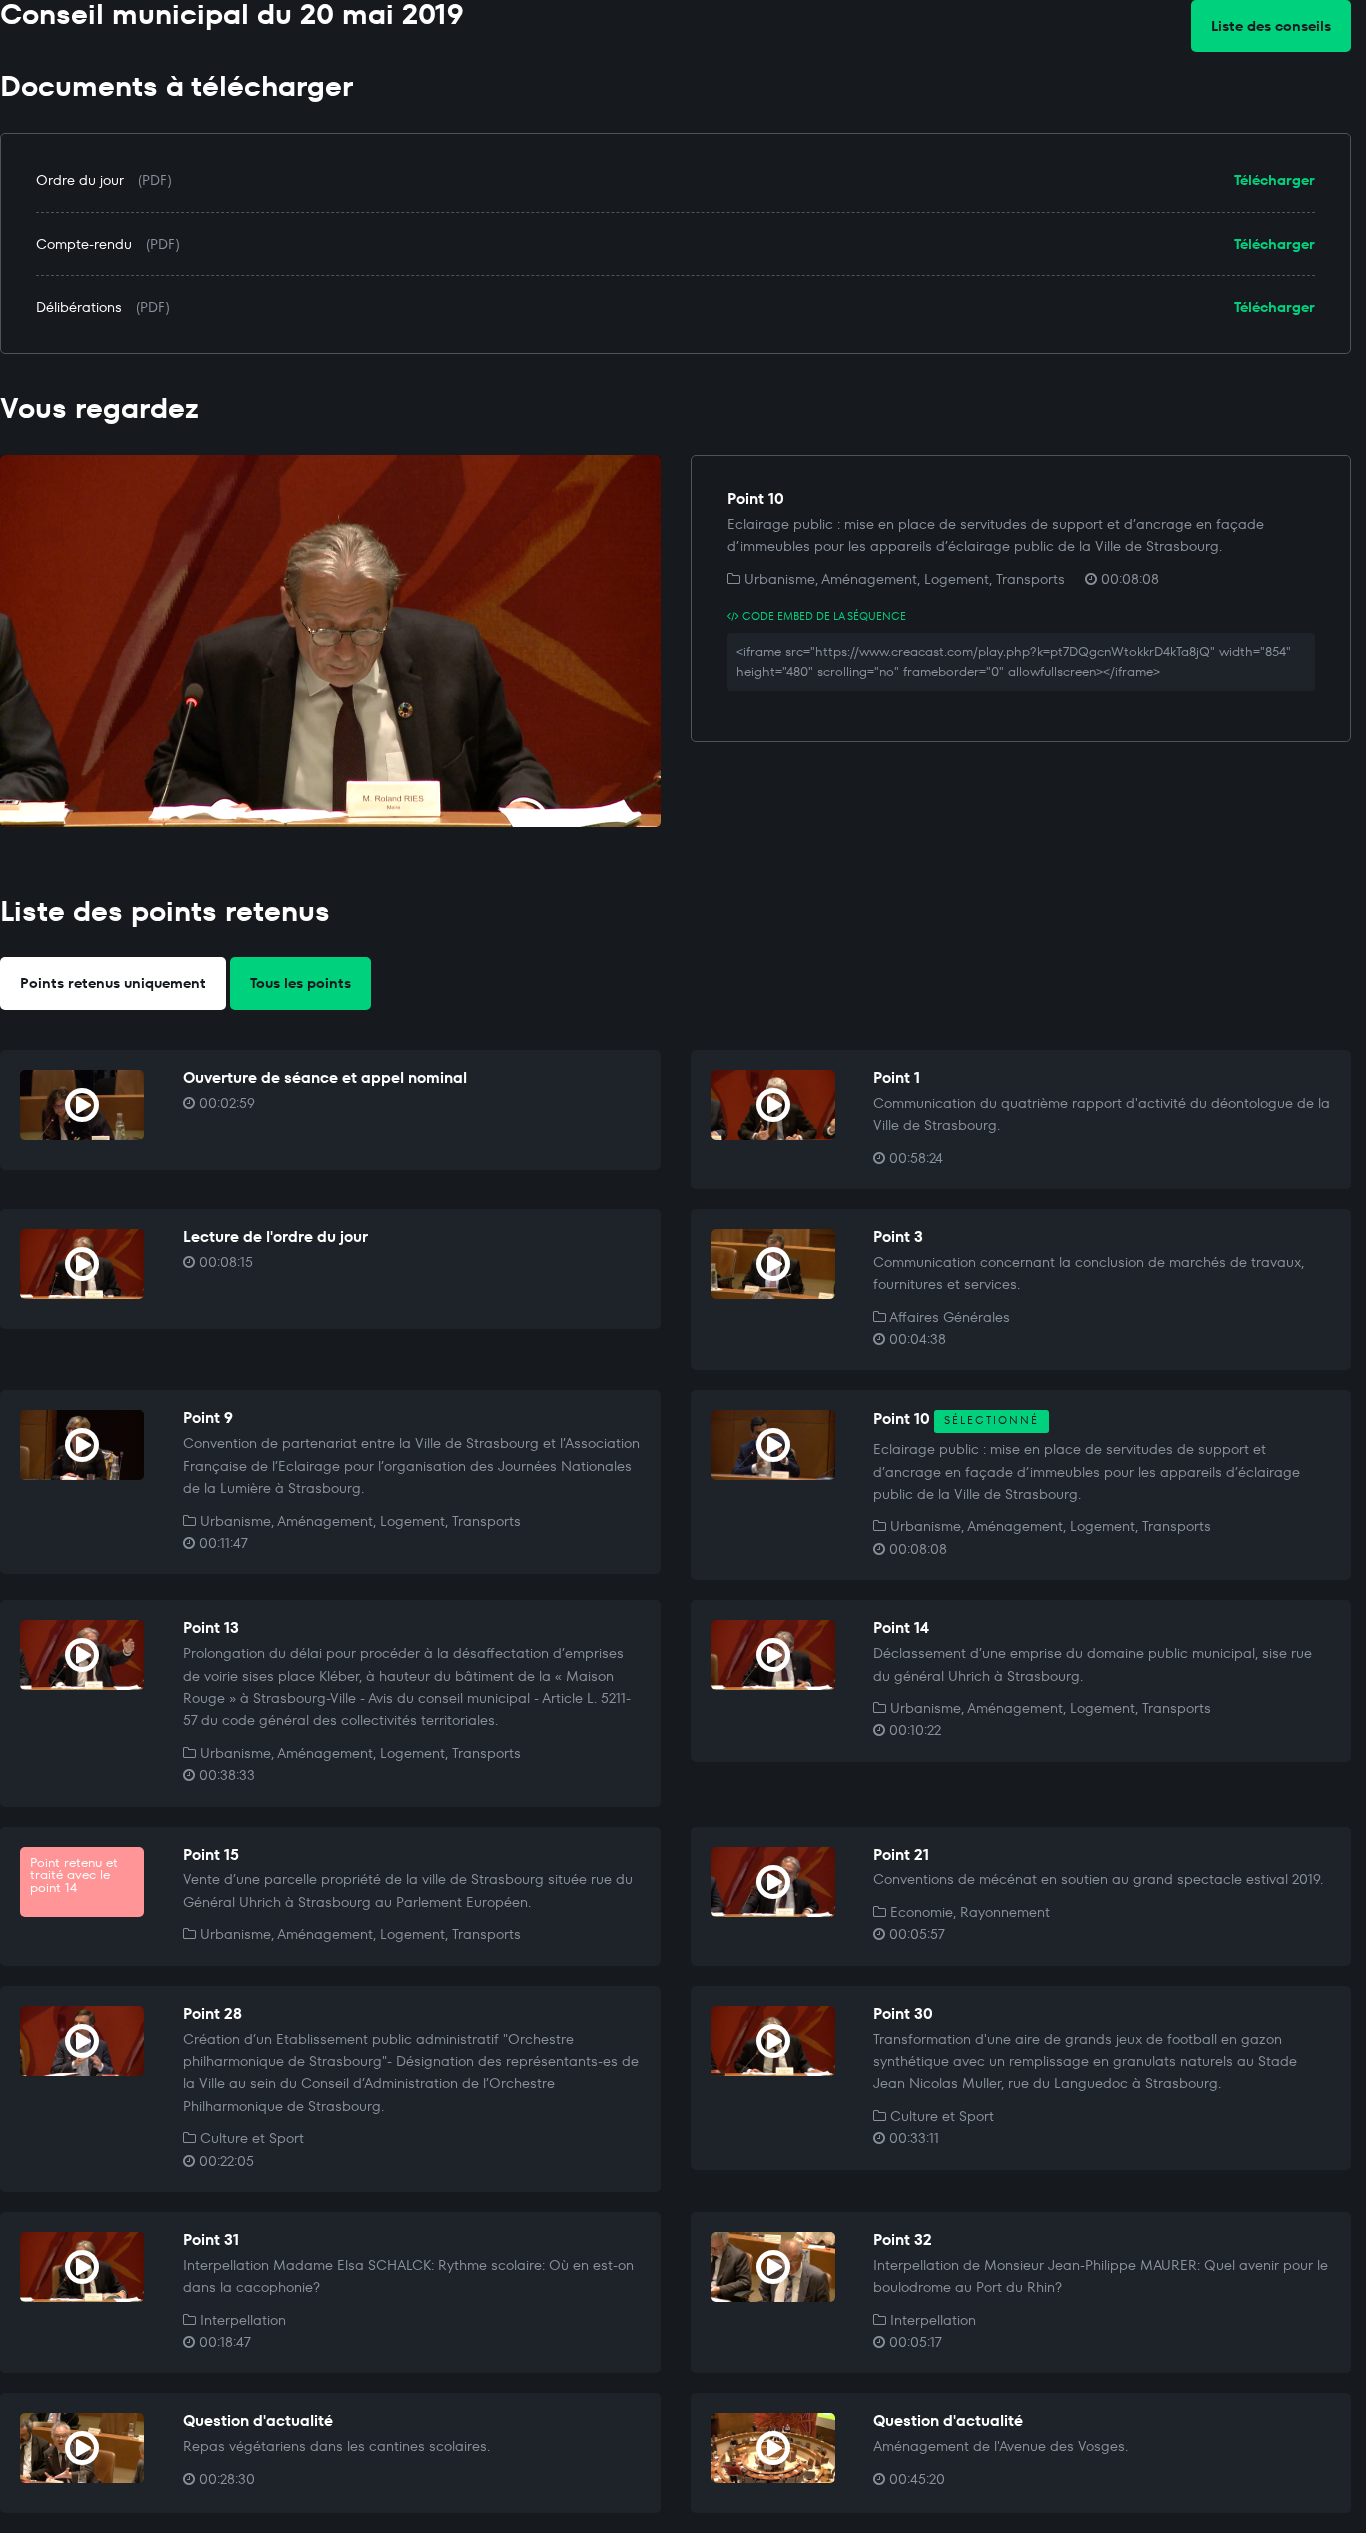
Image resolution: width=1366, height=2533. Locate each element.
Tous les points (300, 983)
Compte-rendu (84, 244)
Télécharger (1274, 180)
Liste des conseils (1271, 26)
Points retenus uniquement (113, 983)
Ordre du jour (80, 180)
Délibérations (79, 307)
